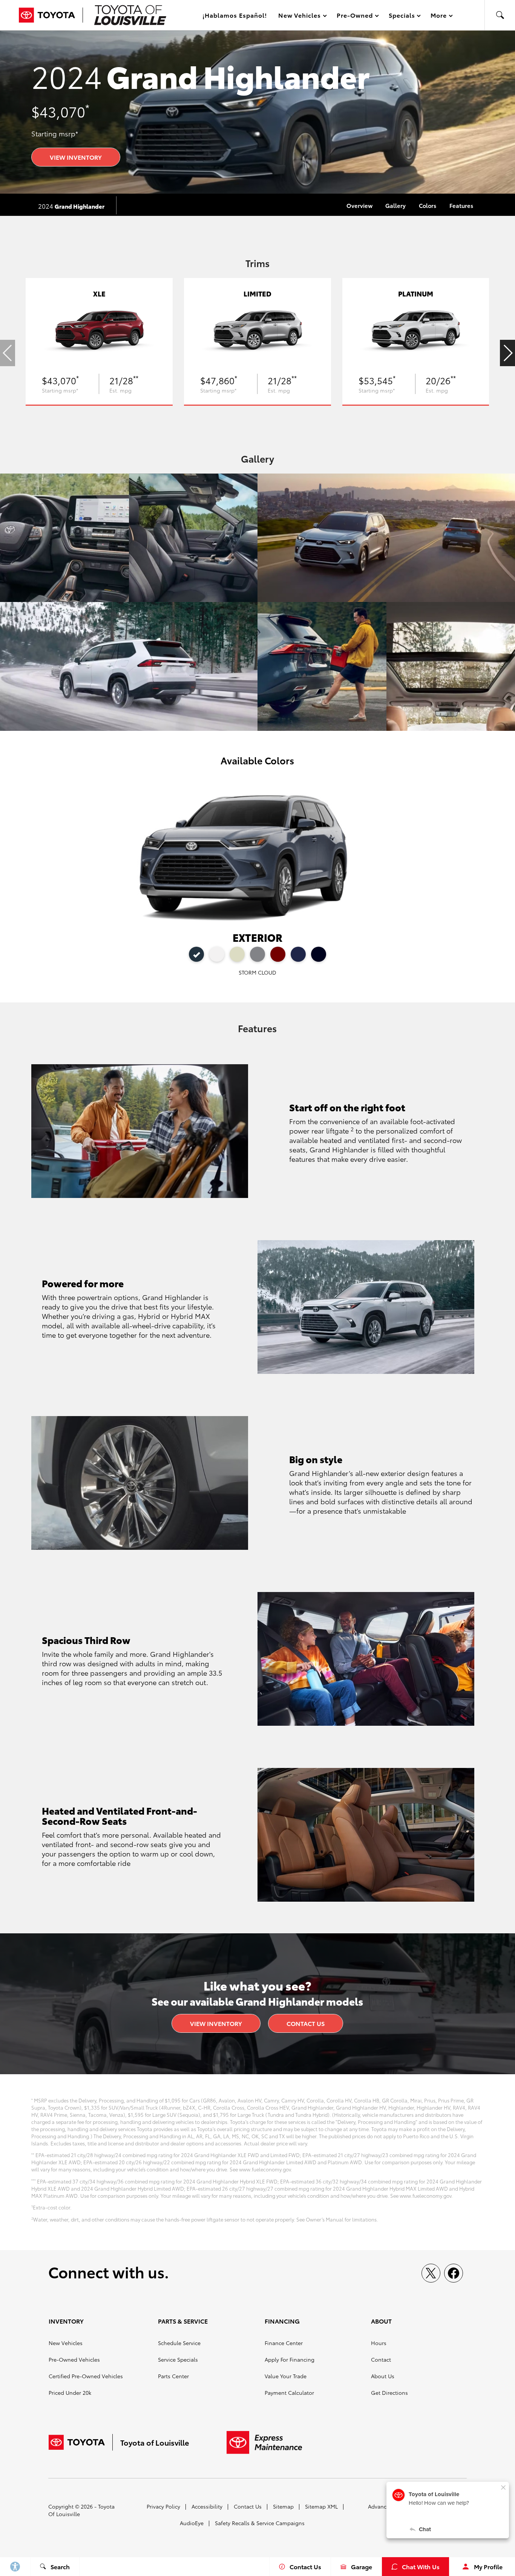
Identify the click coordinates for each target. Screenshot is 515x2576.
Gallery (395, 205)
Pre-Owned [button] (355, 16)
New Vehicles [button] (300, 16)
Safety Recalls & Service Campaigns (260, 2523)
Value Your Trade (286, 2376)
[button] (500, 15)
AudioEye (192, 2523)
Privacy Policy (163, 2506)
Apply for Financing (290, 2359)
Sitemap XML (321, 2506)
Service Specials (178, 2359)
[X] (431, 2273)
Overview (359, 205)
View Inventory (76, 157)
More (439, 16)
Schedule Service (179, 2343)
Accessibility (207, 2506)
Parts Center (173, 2376)
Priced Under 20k (70, 2393)
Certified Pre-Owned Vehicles (86, 2376)
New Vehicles (66, 2343)
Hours (379, 2343)
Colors (428, 205)
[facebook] (454, 2273)
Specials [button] (402, 16)
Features (461, 205)
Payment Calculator (289, 2393)
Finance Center (284, 2343)
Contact (381, 2359)
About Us (383, 2376)
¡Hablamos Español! (235, 15)
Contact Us (306, 2023)
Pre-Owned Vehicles (74, 2359)
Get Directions (389, 2393)
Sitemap (283, 2506)
